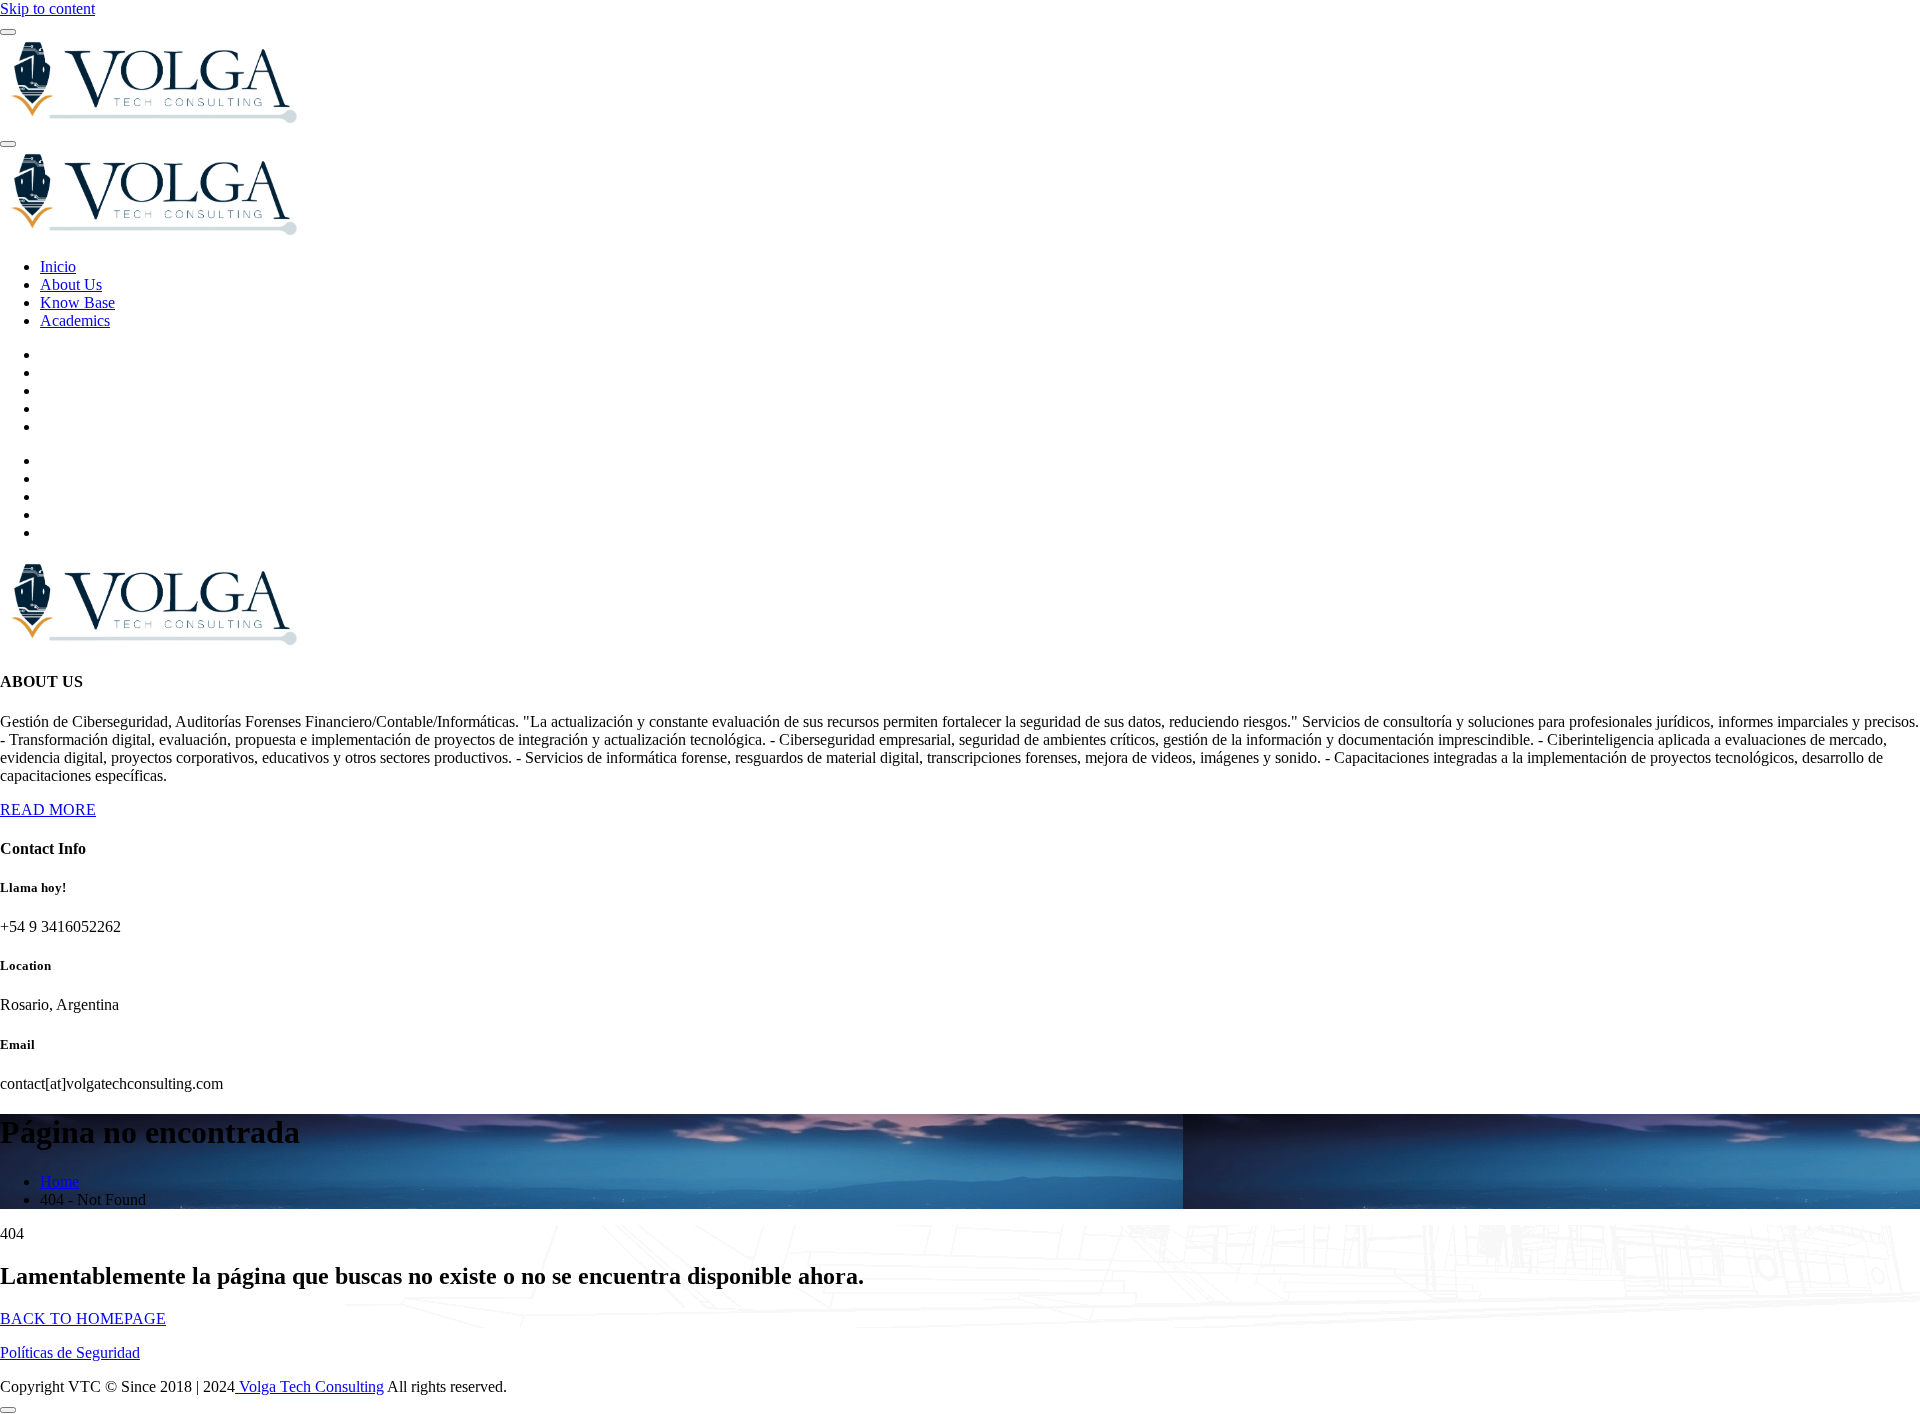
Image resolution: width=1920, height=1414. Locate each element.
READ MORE (48, 809)
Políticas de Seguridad (70, 1352)
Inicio (58, 266)
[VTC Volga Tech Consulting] (151, 120)
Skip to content (47, 8)
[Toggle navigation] (8, 144)
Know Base (77, 302)
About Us (71, 284)
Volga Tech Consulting (309, 1386)
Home (59, 1181)
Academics (75, 320)
